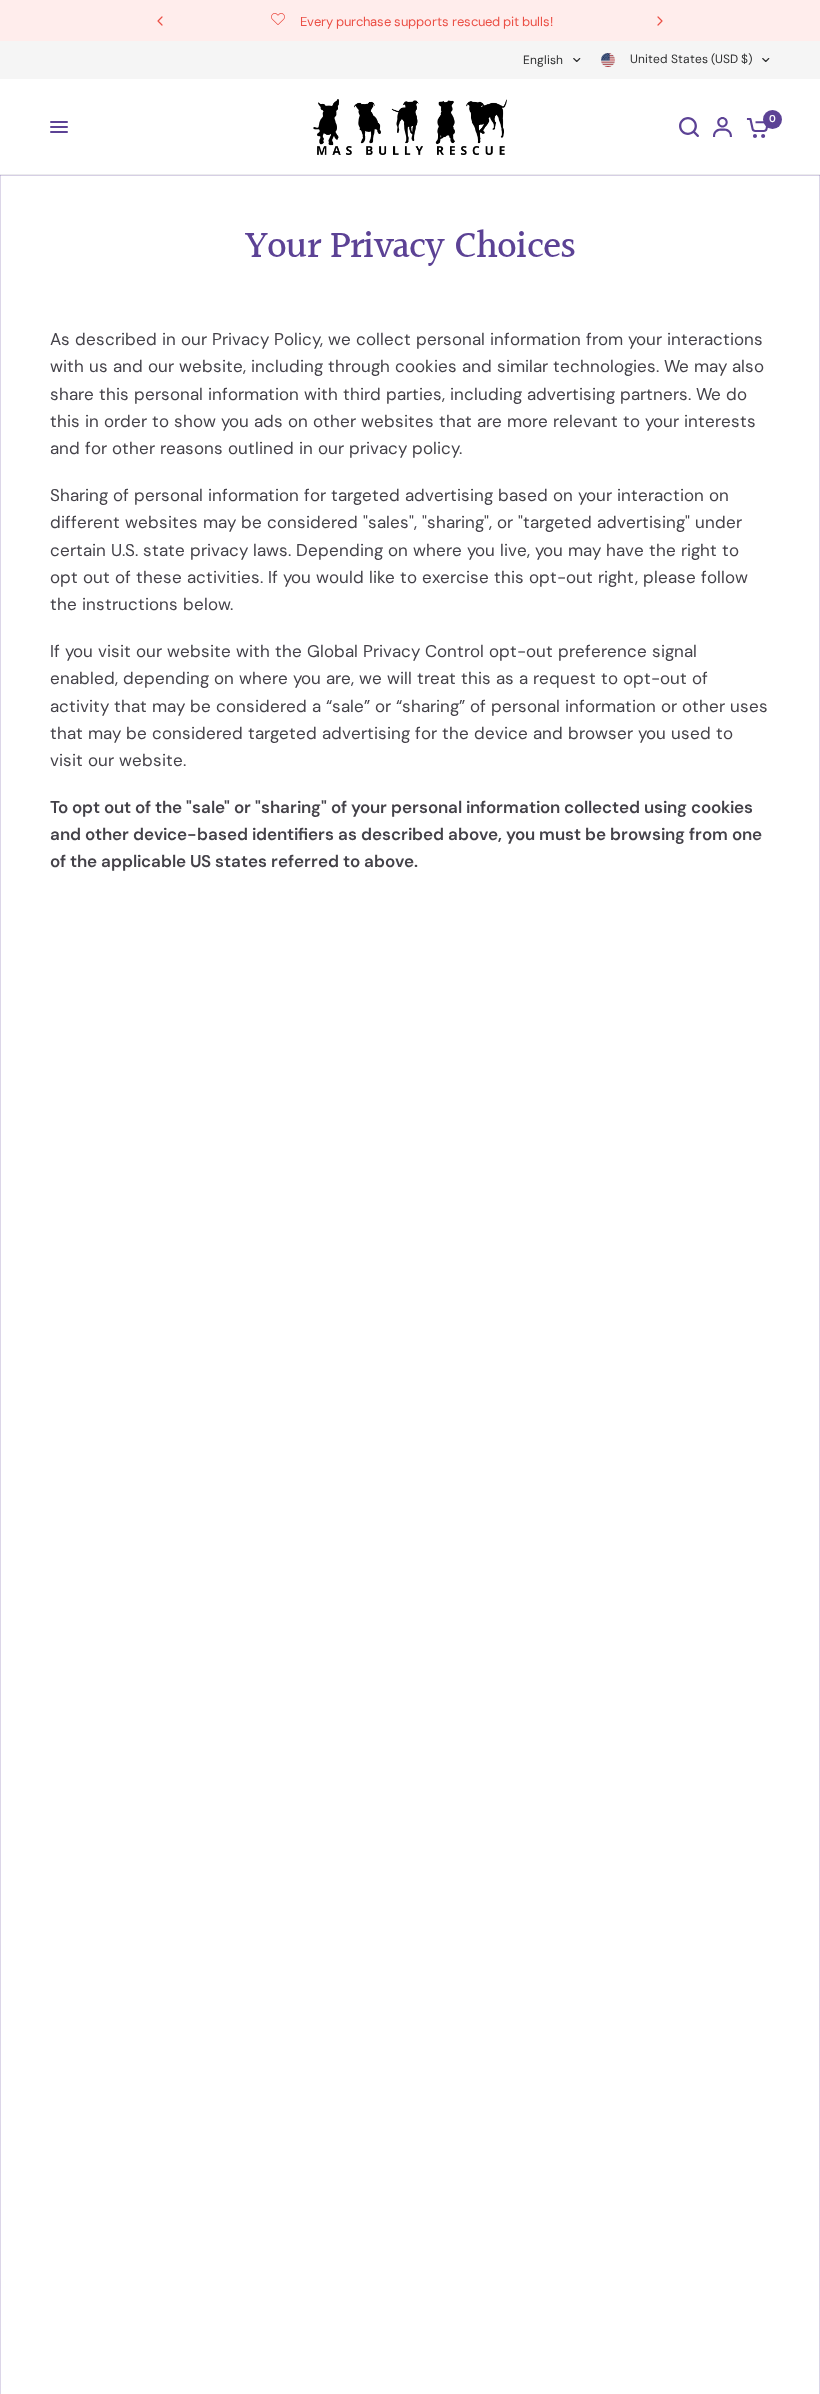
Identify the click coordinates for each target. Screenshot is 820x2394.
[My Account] (722, 127)
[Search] (689, 127)
